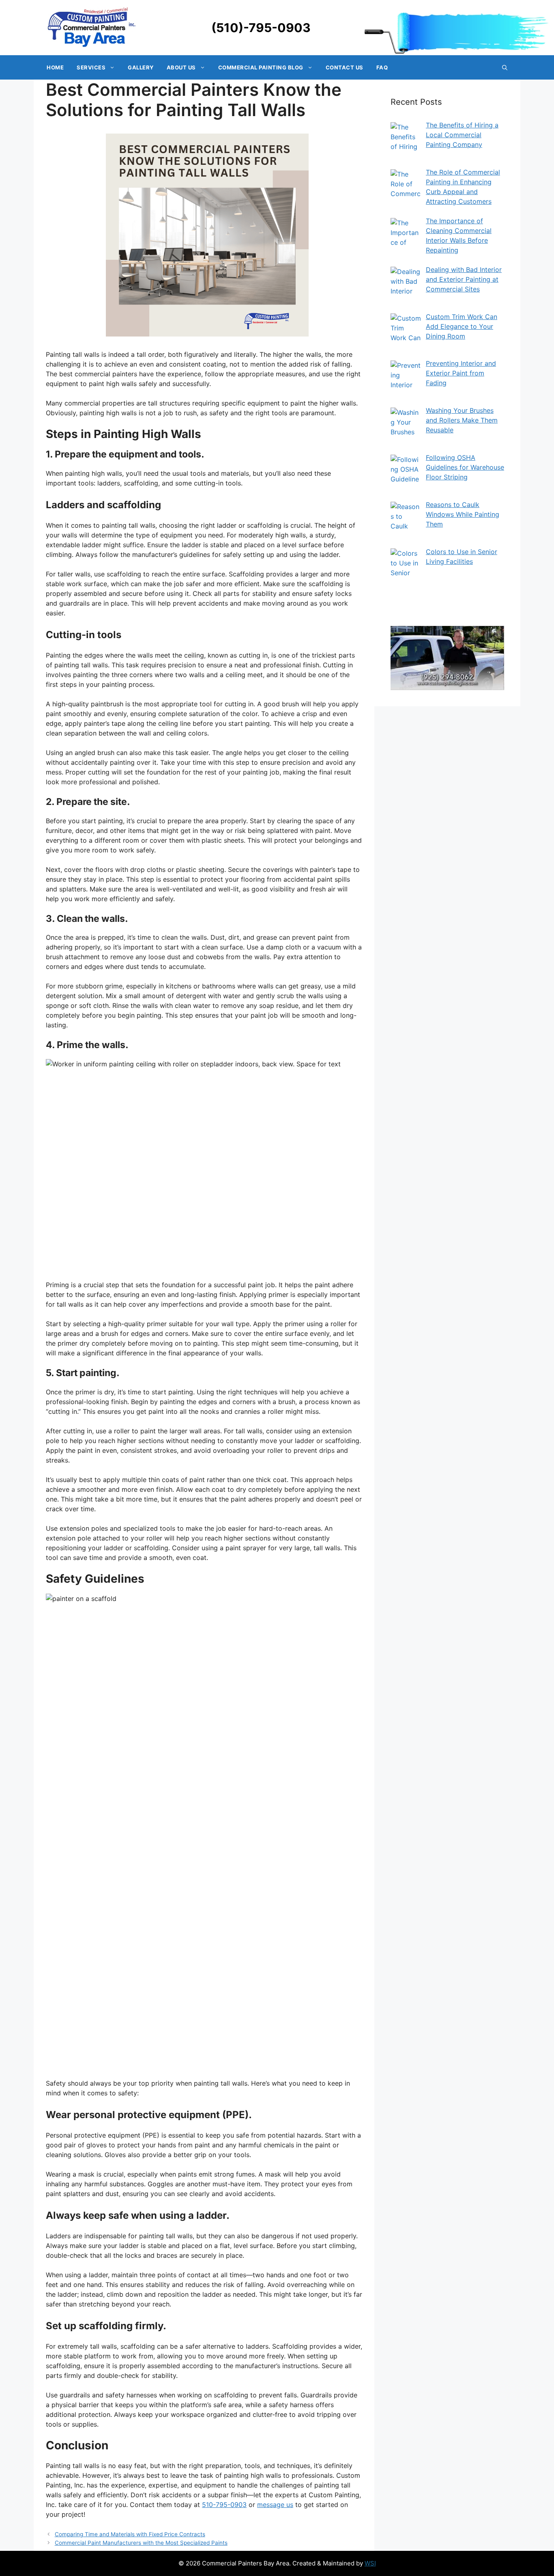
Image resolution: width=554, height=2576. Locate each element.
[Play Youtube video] (447, 658)
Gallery (141, 67)
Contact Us (345, 67)
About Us (181, 67)
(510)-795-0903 (261, 28)
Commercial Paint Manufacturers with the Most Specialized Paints (141, 2543)
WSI (370, 2563)
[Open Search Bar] (505, 67)
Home (55, 67)
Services (91, 67)
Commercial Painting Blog (261, 67)
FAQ (382, 67)
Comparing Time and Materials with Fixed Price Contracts (130, 2534)
